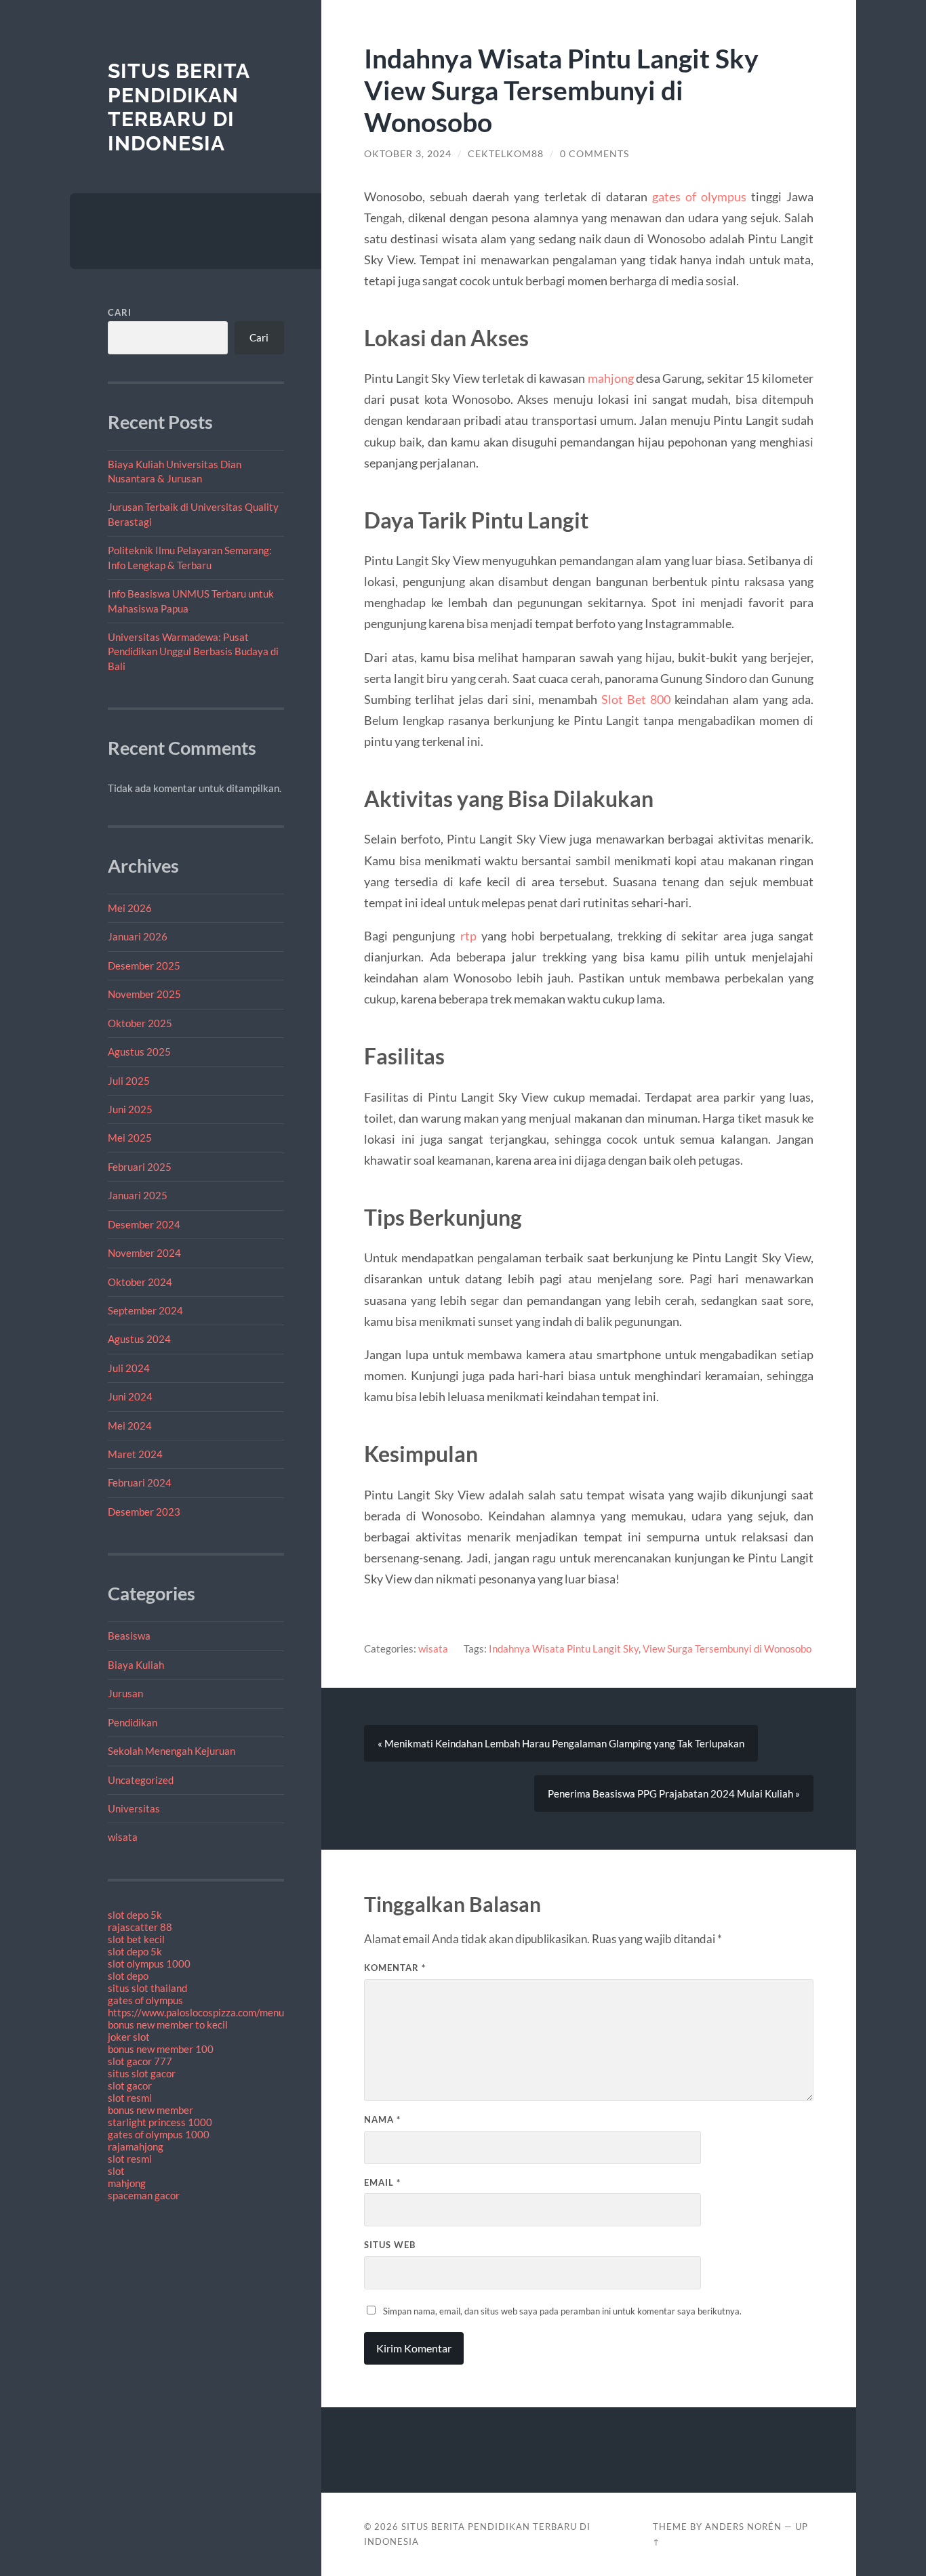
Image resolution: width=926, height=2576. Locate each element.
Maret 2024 (135, 1454)
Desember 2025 (144, 965)
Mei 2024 (130, 1426)
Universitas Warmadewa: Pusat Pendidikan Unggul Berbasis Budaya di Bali (193, 651)
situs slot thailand (147, 1988)
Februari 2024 (140, 1482)
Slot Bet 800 (636, 699)
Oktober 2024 (140, 1282)
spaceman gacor (144, 2195)
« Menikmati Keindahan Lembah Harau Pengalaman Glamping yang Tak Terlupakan (561, 1743)
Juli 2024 (129, 1368)
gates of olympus (145, 2000)
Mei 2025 (130, 1138)
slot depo (128, 1976)
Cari (120, 312)
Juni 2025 (130, 1109)
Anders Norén (743, 2527)
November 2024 (144, 1253)
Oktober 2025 (140, 1023)
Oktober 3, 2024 (408, 154)
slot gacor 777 (140, 2061)
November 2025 (144, 994)
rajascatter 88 (140, 1927)
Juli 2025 (129, 1081)
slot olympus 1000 (149, 1964)
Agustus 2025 (139, 1052)
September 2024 (145, 1310)
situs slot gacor (142, 2073)
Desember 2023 (144, 1512)
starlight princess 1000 (160, 2122)
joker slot (129, 2037)
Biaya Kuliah (136, 1665)
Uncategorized (141, 1780)
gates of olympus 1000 (159, 2134)
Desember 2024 (144, 1224)
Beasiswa (129, 1636)
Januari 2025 (138, 1195)
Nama (382, 2119)
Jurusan (125, 1693)
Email (382, 2182)
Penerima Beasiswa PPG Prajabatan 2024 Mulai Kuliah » (674, 1793)
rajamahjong (136, 2146)
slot (116, 2171)
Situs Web (390, 2245)
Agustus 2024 (139, 1339)
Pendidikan (133, 1722)
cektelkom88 (506, 154)
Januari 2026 (138, 936)
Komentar (395, 1968)
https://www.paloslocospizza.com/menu (196, 2012)
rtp (468, 936)
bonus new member (150, 2110)
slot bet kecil (136, 1939)
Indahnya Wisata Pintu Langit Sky (564, 1648)
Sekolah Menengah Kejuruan (172, 1751)
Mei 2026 (130, 908)
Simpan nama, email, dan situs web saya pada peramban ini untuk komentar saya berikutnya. (562, 2311)
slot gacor (130, 2085)
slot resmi (130, 2098)
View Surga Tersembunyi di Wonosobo (727, 1648)
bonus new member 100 (161, 2049)
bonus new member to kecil (168, 2024)
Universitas (134, 1808)
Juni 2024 (130, 1396)
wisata (123, 1837)
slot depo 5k (135, 1915)
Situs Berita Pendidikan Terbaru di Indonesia (179, 107)
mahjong (127, 2183)
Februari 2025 (140, 1167)
